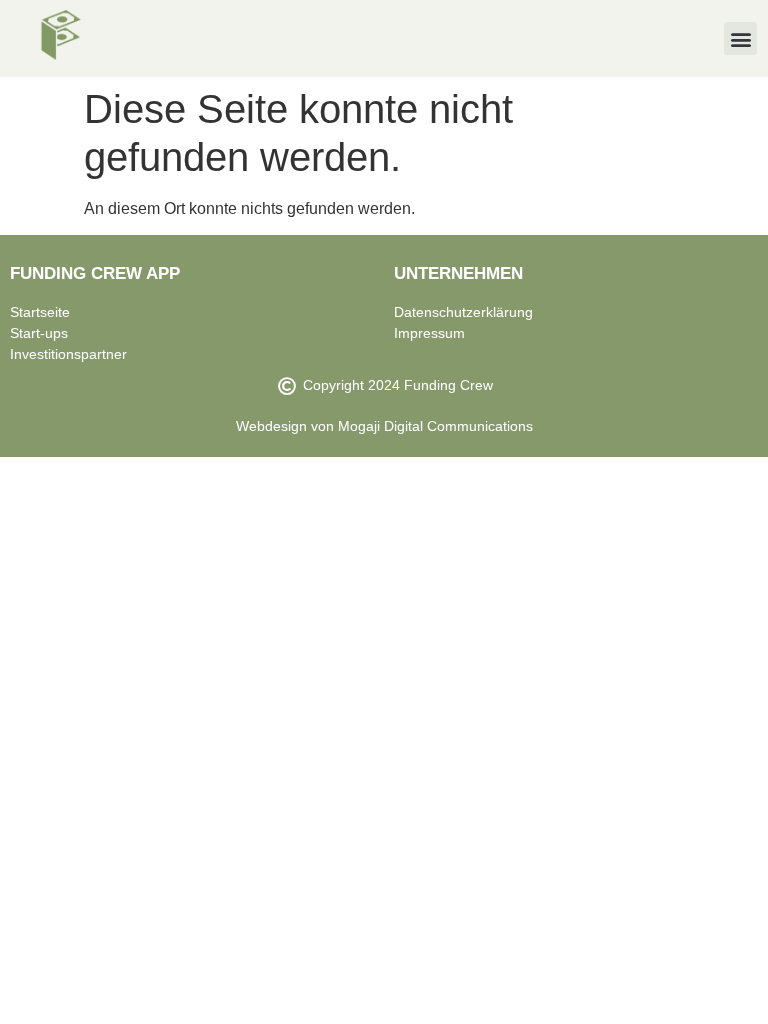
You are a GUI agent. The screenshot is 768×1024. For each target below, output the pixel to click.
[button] (740, 38)
